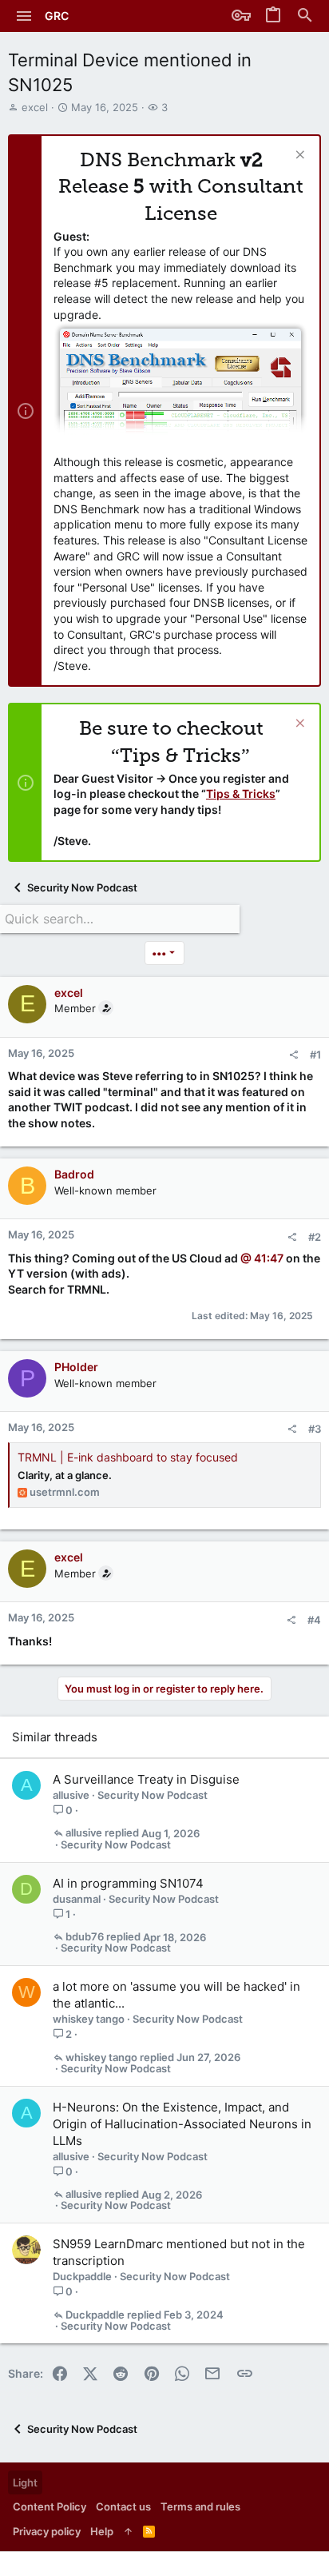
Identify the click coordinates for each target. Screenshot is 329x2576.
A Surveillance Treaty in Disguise (146, 1779)
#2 (315, 1237)
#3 (315, 1429)
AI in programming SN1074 (128, 1883)
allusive (71, 1795)
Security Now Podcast (153, 1795)
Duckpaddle (82, 2276)
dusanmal (77, 1899)
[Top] (128, 2531)
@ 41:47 (263, 1258)
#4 (314, 1620)
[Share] (293, 1055)
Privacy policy (47, 2531)
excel (35, 107)
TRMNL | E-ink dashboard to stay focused (128, 1457)
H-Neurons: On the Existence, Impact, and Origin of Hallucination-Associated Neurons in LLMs (182, 2124)
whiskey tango (89, 2019)
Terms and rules (200, 2506)
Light (25, 2482)
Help (102, 2531)
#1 (315, 1055)
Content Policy (50, 2506)
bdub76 (85, 1937)
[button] (24, 16)
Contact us (123, 2506)
